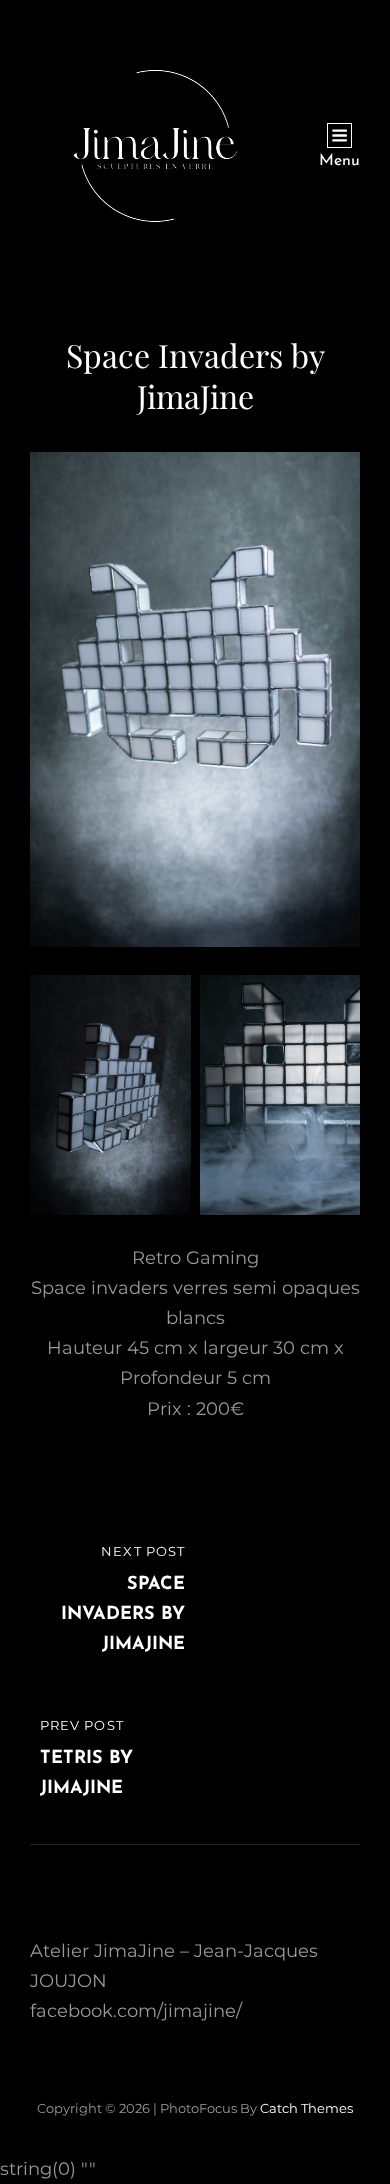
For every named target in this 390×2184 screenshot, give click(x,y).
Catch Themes (306, 2108)
